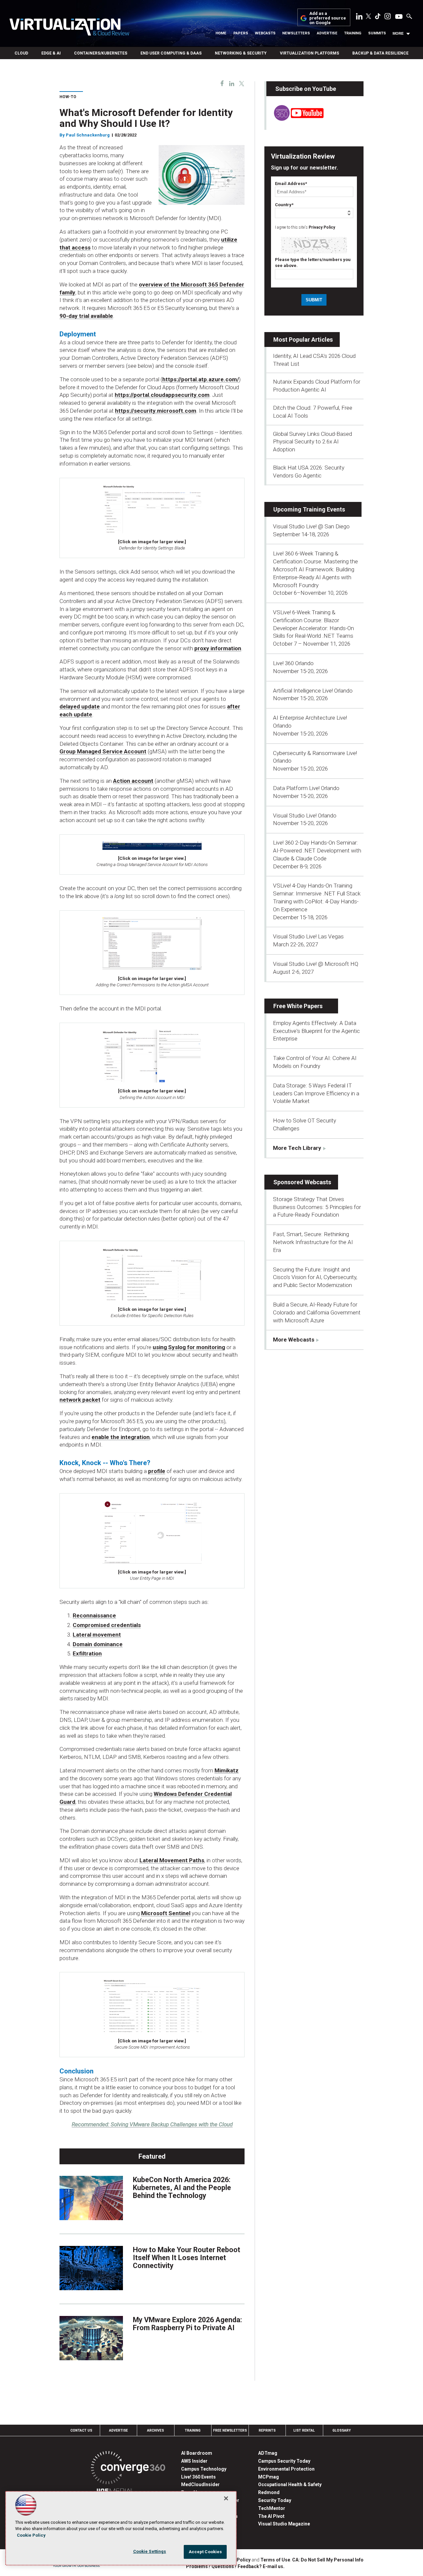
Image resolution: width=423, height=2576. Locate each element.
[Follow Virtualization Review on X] (368, 17)
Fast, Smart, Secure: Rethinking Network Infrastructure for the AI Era (313, 1242)
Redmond (269, 2492)
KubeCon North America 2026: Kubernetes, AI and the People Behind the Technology (182, 2188)
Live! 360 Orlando (293, 663)
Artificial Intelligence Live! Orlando (313, 691)
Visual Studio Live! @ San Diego (311, 526)
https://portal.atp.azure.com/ (201, 379)
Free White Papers (298, 1006)
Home (221, 33)
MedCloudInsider (200, 2484)
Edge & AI (51, 53)
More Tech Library (297, 1148)
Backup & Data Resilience (380, 53)
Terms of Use (275, 2560)
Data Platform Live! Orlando (306, 788)
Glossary (342, 2430)
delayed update (80, 706)
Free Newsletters (230, 2430)
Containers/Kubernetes (101, 53)
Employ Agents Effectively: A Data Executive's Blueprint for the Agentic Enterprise (316, 1031)
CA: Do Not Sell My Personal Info (328, 2560)
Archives (155, 2430)
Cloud (21, 53)
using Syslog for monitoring (189, 1347)
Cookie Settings (150, 2551)
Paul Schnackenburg (88, 135)
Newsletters (296, 33)
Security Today (275, 2500)
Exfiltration (87, 1653)
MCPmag (269, 2477)
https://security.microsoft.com (156, 411)
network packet (80, 1400)
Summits (377, 33)
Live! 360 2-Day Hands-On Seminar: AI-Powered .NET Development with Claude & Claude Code (317, 851)
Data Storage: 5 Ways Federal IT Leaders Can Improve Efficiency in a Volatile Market (316, 1093)
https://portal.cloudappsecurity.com (162, 395)
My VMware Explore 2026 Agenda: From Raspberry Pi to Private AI (187, 2324)
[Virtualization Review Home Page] (69, 28)
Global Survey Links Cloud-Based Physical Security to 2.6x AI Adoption (312, 442)
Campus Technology (204, 2469)
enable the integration (121, 1437)
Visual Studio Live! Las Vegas (308, 936)
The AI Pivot (271, 2516)
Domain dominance (98, 1644)
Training (353, 33)
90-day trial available (86, 316)
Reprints (267, 2430)
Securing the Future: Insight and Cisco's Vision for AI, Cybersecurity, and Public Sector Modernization (315, 1277)
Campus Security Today (284, 2461)
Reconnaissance (94, 1615)
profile (157, 1471)
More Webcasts (294, 1340)
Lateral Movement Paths (172, 1860)
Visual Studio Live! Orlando (305, 815)
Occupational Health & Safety (290, 2484)
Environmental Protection (286, 2469)
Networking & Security (241, 53)
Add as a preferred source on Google (328, 18)
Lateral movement (97, 1635)
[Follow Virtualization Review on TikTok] (378, 18)
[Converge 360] (128, 2469)
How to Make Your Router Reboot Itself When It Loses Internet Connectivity (187, 2258)
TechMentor (272, 2508)
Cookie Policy (31, 2535)
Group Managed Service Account (103, 751)
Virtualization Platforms (309, 53)
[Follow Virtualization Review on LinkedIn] (359, 18)
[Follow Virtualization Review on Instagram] (388, 18)
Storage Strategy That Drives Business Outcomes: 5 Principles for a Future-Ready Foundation (317, 1207)
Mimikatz (227, 1770)
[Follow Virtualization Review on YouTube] (399, 17)
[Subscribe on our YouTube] (295, 119)
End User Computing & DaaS (171, 53)
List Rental (304, 2430)
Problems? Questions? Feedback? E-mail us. (235, 2566)
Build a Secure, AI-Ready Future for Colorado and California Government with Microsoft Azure (317, 1312)
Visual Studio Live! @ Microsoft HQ (316, 964)
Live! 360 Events (198, 2477)
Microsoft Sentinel (166, 1913)
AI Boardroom (197, 2453)
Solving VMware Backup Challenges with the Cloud (152, 2124)
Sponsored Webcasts (302, 1182)
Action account (133, 781)
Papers (241, 33)
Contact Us (81, 2430)
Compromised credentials (107, 1625)
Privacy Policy (322, 227)
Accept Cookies (205, 2552)
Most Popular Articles (303, 340)
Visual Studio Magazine (284, 2524)
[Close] (226, 2498)
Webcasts (265, 33)
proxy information (218, 648)
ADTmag (268, 2453)
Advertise (327, 33)
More (398, 33)
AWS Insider (194, 2461)
